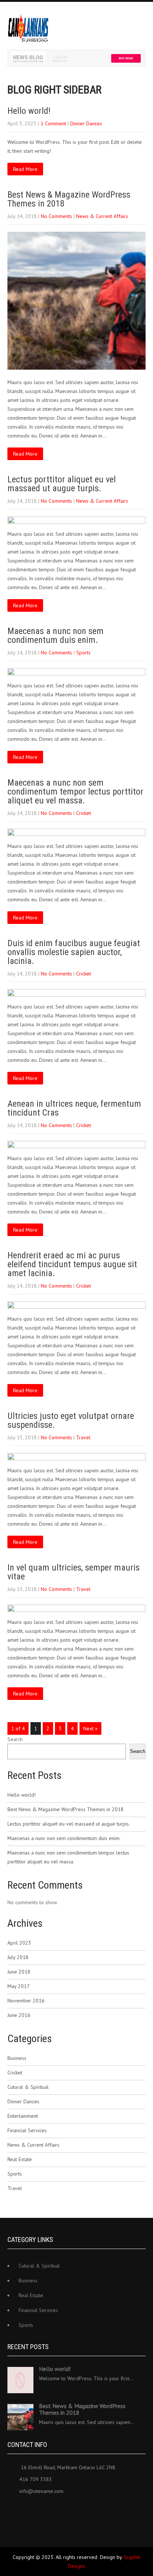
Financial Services (27, 2130)
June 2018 (19, 1972)
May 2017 (19, 1986)
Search (15, 1739)
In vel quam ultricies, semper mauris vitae (74, 1572)
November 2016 (26, 2001)
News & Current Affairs (102, 216)
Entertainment (23, 2116)
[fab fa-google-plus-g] (61, 2509)
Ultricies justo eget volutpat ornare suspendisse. (71, 1420)
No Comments (56, 216)
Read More (25, 169)
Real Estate (20, 2159)
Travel (83, 1437)
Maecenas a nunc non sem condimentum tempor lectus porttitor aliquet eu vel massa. (75, 792)
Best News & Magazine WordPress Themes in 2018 (69, 199)
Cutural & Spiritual (28, 2087)
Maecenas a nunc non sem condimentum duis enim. (56, 635)
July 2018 (18, 1957)
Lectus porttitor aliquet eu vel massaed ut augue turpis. (62, 484)
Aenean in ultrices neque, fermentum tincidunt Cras (74, 1108)
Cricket (84, 813)
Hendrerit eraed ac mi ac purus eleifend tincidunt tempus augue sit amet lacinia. (72, 1264)
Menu (146, 17)
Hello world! (29, 111)
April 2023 (19, 1943)
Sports (83, 653)
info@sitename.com (41, 2491)
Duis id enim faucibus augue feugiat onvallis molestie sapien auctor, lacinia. (74, 952)
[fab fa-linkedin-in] (45, 2509)
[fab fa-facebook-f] (14, 2509)
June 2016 (19, 2015)
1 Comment (53, 123)
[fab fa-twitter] (30, 2509)
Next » (90, 1728)
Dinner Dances (86, 123)
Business (17, 2058)
